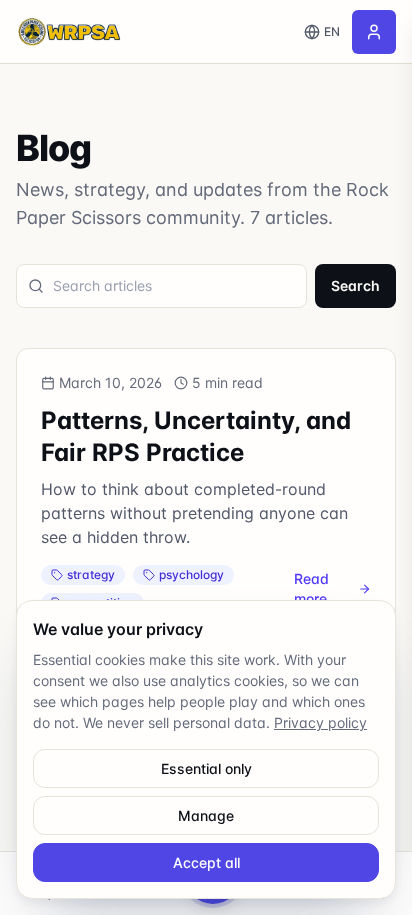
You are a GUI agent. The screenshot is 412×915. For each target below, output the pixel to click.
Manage (206, 815)
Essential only (206, 768)
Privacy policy (320, 722)
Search (355, 285)
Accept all (206, 862)
